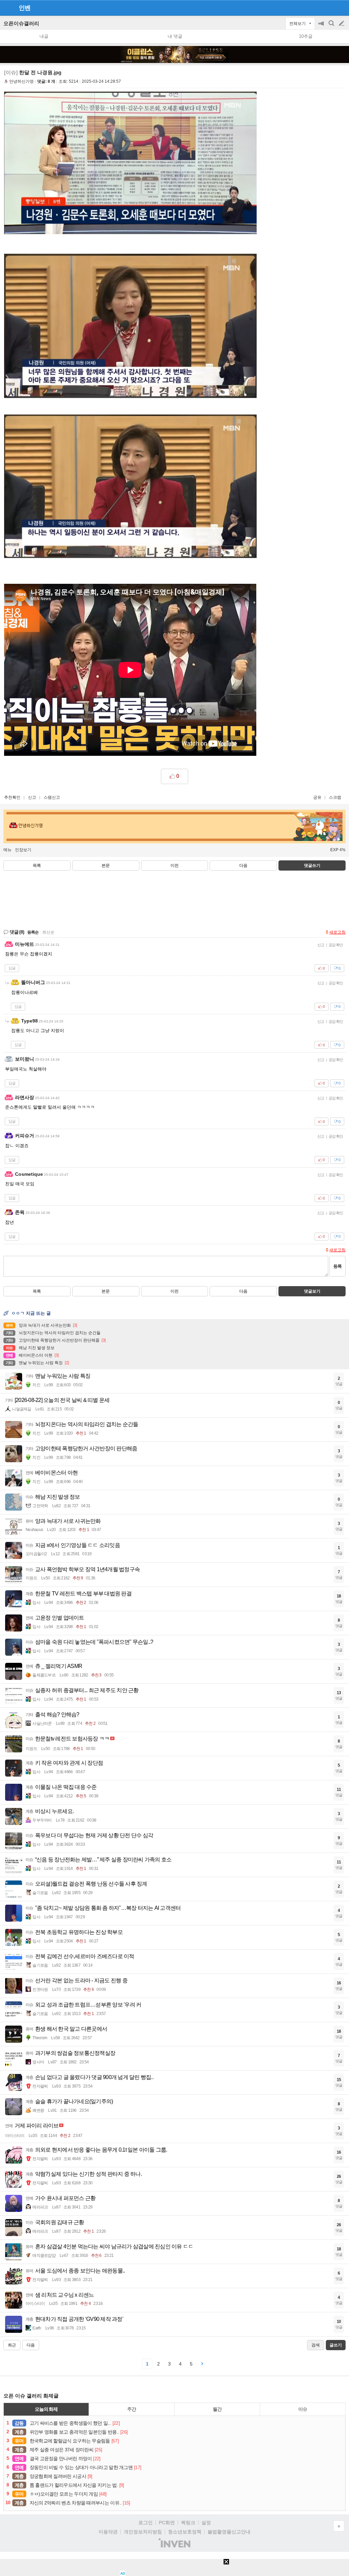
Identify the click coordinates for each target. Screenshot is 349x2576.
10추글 (306, 36)
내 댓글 (175, 36)
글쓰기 (342, 24)
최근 (12, 2345)
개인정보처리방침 (143, 2532)
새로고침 (337, 932)
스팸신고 (52, 797)
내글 (44, 36)
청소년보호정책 (185, 2532)
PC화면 (167, 2523)
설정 (206, 2523)
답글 (12, 968)
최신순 (48, 932)
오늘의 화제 (46, 2409)
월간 (217, 2409)
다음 (243, 865)
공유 (317, 797)
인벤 (25, 8)
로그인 (146, 2523)
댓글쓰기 (312, 865)
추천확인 (12, 797)
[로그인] (329, 7)
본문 (106, 865)
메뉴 (7, 850)
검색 (332, 27)
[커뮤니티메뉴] (7, 8)
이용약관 (108, 2532)
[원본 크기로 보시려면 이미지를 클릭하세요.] (130, 169)
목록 (37, 865)
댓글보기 (312, 1291)
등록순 (33, 932)
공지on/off (322, 27)
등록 (337, 1266)
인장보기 (23, 850)
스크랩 (335, 797)
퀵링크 (188, 2523)
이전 (174, 865)
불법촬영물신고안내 (229, 2532)
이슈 (303, 2409)
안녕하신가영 (21, 81)
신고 (32, 797)
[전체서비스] (341, 7)
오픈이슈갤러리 (21, 23)
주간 (132, 2409)
